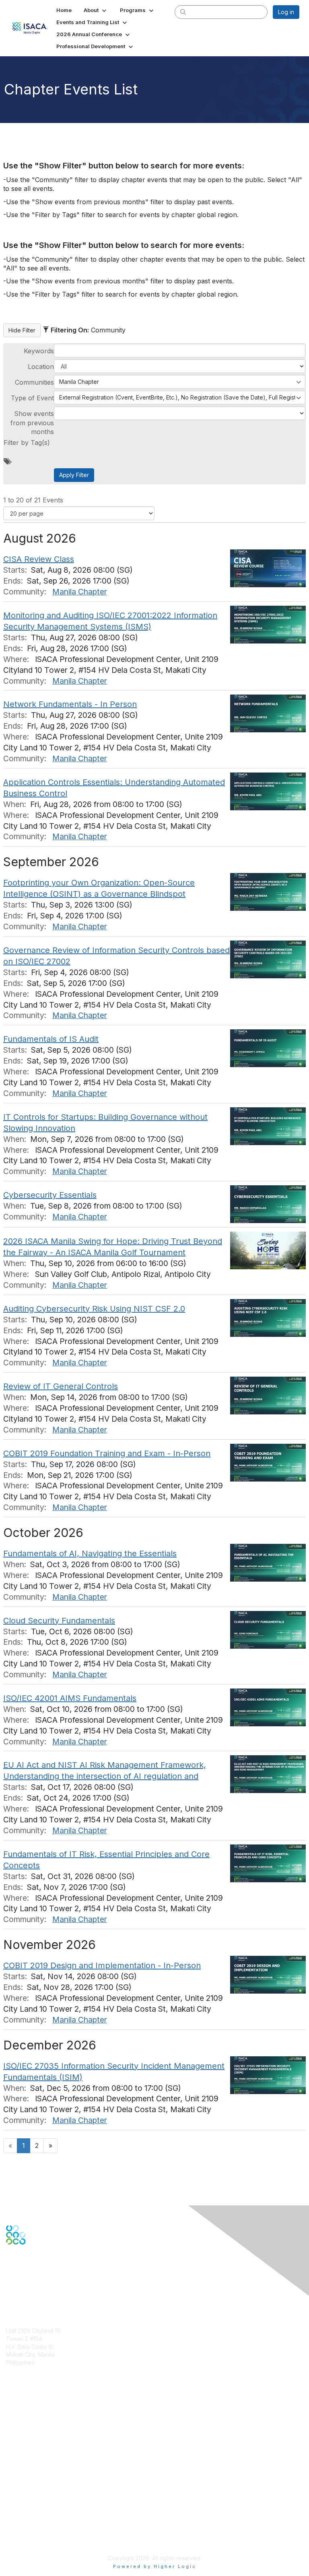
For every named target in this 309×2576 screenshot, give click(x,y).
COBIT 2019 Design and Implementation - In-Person (102, 1965)
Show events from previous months (32, 423)
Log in (286, 12)
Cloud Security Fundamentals (59, 1621)
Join (12, 2421)
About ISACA (23, 2495)
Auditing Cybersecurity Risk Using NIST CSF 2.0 (94, 1309)
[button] (96, 10)
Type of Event (32, 398)
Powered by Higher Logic (155, 2566)
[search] (183, 12)
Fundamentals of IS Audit (51, 1039)
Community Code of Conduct (44, 2503)
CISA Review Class (39, 559)
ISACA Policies (25, 2510)
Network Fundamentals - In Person (70, 704)
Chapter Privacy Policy (36, 2538)
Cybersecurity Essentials (50, 1195)
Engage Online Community (42, 2284)
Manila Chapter (80, 592)
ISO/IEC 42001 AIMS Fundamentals (70, 1698)
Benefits (17, 2428)
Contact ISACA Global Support (47, 2448)
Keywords (39, 351)
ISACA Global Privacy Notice (43, 2526)
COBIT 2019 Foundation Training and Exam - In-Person (107, 1453)
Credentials (21, 2436)
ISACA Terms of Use (33, 2518)
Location (41, 367)
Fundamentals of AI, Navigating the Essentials (90, 1553)
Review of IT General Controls (61, 1386)
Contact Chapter (28, 2374)
